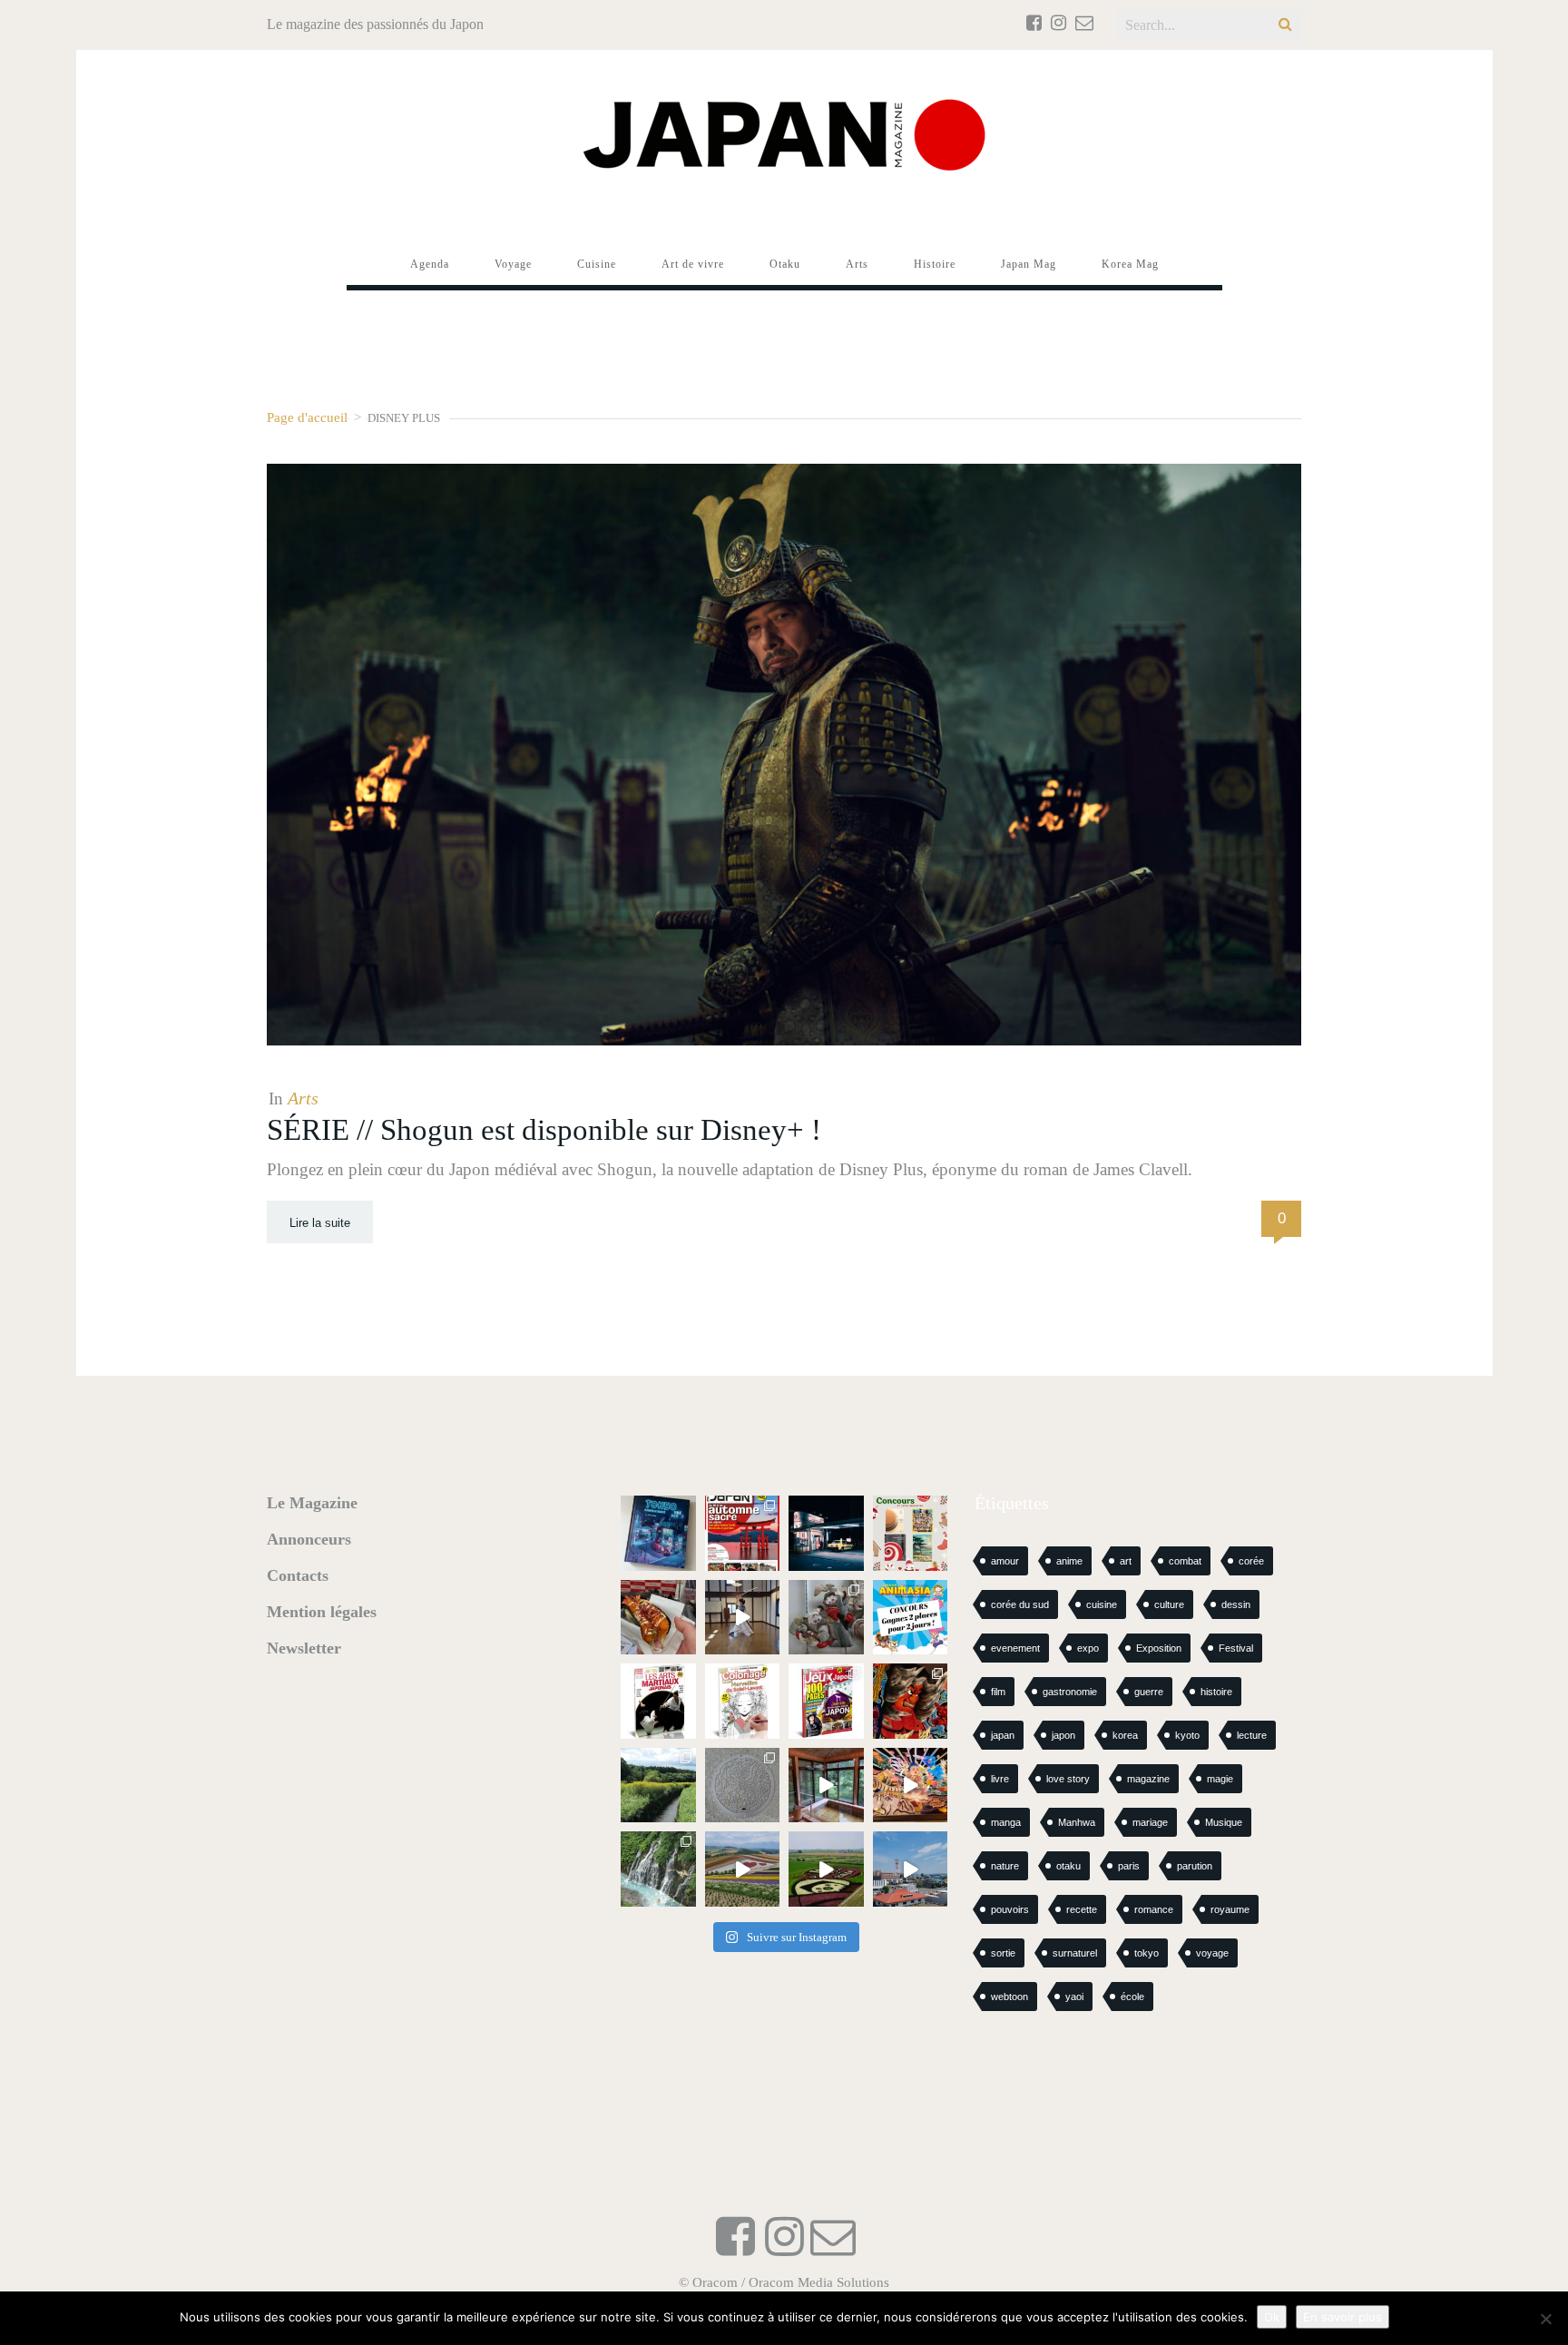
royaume (1230, 1909)
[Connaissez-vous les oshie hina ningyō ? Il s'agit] (826, 1618)
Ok (1272, 2317)
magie (1220, 1779)
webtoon (1009, 1997)
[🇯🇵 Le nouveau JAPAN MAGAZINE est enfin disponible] (743, 1533)
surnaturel (1075, 1953)
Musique (1224, 1822)
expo (1088, 1648)
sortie (1003, 1953)
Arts (303, 1098)
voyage (1212, 1953)
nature (1005, 1866)
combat (1185, 1561)
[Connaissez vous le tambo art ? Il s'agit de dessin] (826, 1869)
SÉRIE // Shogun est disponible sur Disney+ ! (544, 1130)
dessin (1236, 1604)
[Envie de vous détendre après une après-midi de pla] (743, 1701)
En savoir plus (1343, 2317)
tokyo (1147, 1953)
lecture (1252, 1735)
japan (1003, 1735)
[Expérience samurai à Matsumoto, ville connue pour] (743, 1618)
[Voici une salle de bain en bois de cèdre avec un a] (826, 1786)
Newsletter (304, 1648)
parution (1195, 1866)
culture (1169, 1604)
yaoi (1074, 1997)
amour (1005, 1561)
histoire (1216, 1692)
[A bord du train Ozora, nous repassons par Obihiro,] (911, 1869)
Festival (1236, 1648)
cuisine (1102, 1604)
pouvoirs (1010, 1909)
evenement (1015, 1648)
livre (1000, 1779)
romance (1154, 1909)
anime (1069, 1561)
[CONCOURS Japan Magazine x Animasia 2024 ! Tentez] (911, 1618)
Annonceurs (309, 1539)
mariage (1150, 1822)
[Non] (1545, 2319)
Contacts (298, 1575)
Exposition (1159, 1648)
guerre (1149, 1692)
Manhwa (1077, 1822)
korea (1125, 1735)
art (1126, 1561)
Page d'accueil (307, 417)
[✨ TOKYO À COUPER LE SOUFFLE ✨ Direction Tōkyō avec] (658, 1533)
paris (1129, 1866)
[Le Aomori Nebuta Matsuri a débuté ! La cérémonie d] (911, 1701)
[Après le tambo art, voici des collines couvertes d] (743, 1869)
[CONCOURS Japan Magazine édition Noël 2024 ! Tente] (911, 1533)
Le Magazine (312, 1503)
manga (1006, 1822)
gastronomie (1070, 1692)
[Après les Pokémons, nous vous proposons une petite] (743, 1786)
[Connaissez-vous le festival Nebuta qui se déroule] (911, 1786)
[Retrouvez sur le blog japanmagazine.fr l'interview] (826, 1533)
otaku (1068, 1866)
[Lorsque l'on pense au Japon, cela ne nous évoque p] (658, 1869)
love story (1068, 1779)
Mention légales (322, 1612)
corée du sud (1020, 1604)
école (1132, 1997)
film (998, 1692)
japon (1063, 1735)
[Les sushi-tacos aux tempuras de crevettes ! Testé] (658, 1618)
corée (1251, 1561)
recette (1082, 1909)
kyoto (1187, 1735)
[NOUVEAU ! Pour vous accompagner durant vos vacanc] (826, 1701)
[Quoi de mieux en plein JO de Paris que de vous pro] (658, 1701)
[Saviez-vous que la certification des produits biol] (658, 1786)
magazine (1148, 1779)
